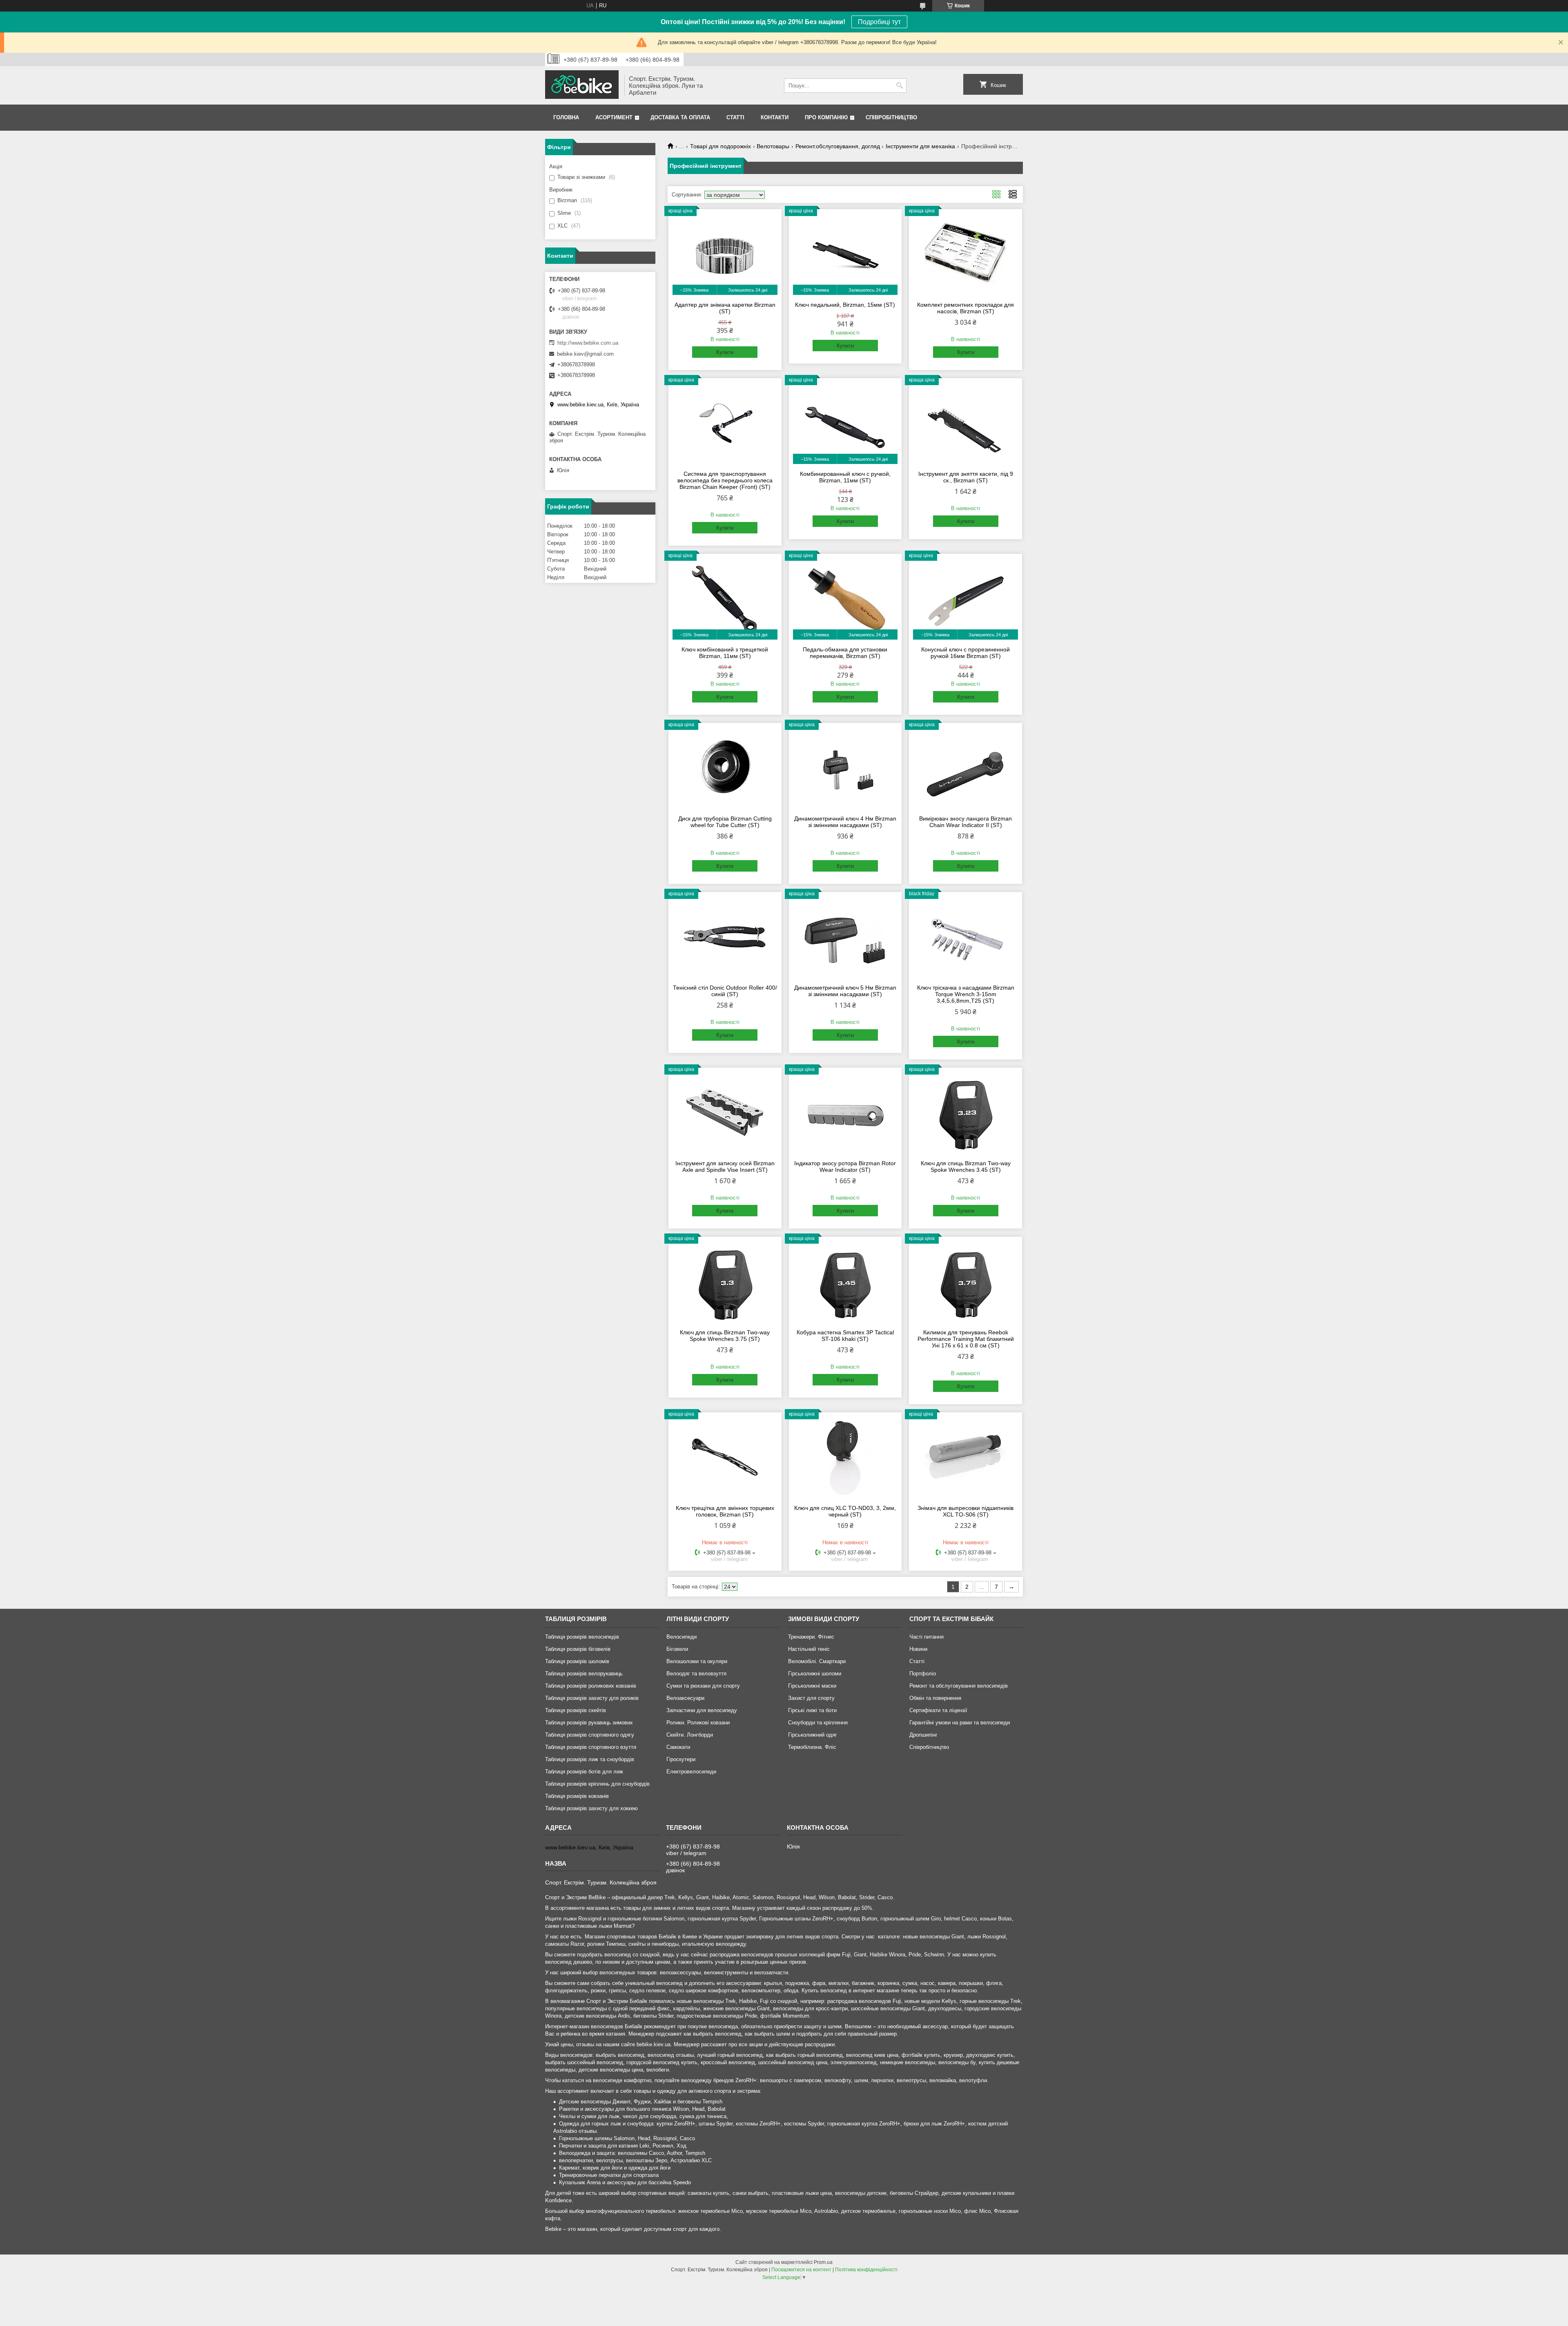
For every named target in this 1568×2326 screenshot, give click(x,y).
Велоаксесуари (685, 1698)
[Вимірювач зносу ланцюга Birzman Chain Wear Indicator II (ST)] (966, 768)
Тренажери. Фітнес (811, 1637)
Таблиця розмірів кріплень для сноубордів (597, 1784)
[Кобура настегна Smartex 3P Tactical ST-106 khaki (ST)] (845, 1282)
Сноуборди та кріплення (818, 1723)
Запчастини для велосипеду (702, 1710)
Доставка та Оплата (680, 117)
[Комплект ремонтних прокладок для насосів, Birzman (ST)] (966, 254)
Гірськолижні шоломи (815, 1674)
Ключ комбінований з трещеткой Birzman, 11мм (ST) (725, 653)
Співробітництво (891, 117)
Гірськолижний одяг (813, 1735)
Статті (735, 117)
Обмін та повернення (935, 1698)
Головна (566, 117)
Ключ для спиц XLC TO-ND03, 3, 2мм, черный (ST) (845, 1511)
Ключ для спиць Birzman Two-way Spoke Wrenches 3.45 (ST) (966, 1166)
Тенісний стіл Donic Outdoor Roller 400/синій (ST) (725, 991)
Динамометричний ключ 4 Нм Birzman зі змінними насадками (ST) (845, 822)
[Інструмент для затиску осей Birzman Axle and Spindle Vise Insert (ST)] (725, 1113)
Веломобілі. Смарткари (817, 1661)
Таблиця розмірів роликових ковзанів (591, 1686)
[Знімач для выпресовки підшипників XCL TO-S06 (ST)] (966, 1457)
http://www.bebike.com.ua (588, 343)
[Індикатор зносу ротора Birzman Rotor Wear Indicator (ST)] (845, 1113)
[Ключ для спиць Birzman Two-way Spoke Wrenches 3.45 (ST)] (966, 1113)
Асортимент (614, 117)
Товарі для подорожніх (721, 146)
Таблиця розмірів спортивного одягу (590, 1735)
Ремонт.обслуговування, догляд (838, 146)
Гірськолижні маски (812, 1686)
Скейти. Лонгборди (690, 1735)
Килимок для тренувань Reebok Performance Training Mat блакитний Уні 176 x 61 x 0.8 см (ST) (966, 1339)
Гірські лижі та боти (812, 1710)
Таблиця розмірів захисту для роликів (592, 1698)
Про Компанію (826, 117)
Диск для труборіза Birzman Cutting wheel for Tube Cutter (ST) (725, 822)
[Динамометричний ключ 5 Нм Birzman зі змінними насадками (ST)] (845, 937)
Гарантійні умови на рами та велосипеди (960, 1723)
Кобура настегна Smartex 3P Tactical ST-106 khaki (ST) (845, 1336)
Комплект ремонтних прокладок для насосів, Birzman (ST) (966, 308)
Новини (918, 1649)
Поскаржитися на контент (801, 2270)
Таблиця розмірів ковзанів (577, 1796)
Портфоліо (923, 1674)
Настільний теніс (809, 1649)
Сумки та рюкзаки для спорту (703, 1686)
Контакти (775, 117)
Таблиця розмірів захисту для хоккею (591, 1808)
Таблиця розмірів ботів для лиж (584, 1772)
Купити (725, 352)
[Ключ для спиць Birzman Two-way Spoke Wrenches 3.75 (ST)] (725, 1282)
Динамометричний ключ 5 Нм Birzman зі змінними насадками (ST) (845, 991)
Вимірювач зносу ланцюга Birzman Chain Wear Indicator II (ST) (966, 822)
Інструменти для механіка (920, 146)
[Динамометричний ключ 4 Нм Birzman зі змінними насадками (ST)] (845, 768)
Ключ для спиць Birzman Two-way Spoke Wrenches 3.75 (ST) (725, 1336)
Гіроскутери (681, 1759)
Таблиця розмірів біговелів (578, 1649)
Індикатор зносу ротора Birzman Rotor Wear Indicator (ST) (845, 1166)
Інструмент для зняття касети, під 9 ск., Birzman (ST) (966, 477)
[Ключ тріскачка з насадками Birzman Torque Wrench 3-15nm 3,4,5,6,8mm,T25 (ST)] (966, 937)
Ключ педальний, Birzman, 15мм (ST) (845, 305)
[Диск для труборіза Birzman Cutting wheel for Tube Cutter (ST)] (725, 768)
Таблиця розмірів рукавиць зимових (589, 1723)
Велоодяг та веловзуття (696, 1674)
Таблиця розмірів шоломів (577, 1661)
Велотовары (773, 146)
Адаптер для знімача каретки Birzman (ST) (725, 308)
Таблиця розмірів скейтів (576, 1710)
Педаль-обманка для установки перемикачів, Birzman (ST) (845, 653)
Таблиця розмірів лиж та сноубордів (590, 1759)
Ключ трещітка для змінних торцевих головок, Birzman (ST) (725, 1511)
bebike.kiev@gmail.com (585, 354)
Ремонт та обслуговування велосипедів (959, 1686)
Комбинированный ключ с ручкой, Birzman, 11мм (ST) (845, 477)
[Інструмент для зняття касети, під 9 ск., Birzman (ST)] (966, 423)
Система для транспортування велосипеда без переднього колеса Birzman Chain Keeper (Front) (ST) (725, 480)
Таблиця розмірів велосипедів (582, 1637)
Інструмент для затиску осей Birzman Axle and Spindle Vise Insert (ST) (725, 1166)
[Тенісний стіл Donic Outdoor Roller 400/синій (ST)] (725, 937)
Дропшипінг (923, 1735)
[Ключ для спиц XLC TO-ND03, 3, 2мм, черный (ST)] (845, 1457)
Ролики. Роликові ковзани (698, 1723)
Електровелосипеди (691, 1772)
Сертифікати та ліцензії (938, 1710)
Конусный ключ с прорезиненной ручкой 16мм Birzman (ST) (966, 653)
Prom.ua (823, 2262)
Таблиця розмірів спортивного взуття (591, 1747)
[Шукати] (899, 86)
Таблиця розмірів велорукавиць (584, 1674)
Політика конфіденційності (866, 2270)
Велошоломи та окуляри (697, 1661)
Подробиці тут (879, 22)
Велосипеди (682, 1637)
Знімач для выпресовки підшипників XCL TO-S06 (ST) (966, 1511)
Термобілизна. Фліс (812, 1747)
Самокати (678, 1747)
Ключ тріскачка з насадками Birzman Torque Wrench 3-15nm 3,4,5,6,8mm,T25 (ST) (966, 994)
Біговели (677, 1649)
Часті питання (927, 1637)
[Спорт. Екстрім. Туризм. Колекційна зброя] (582, 85)
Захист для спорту (811, 1698)
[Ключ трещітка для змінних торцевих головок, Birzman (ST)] (725, 1457)
